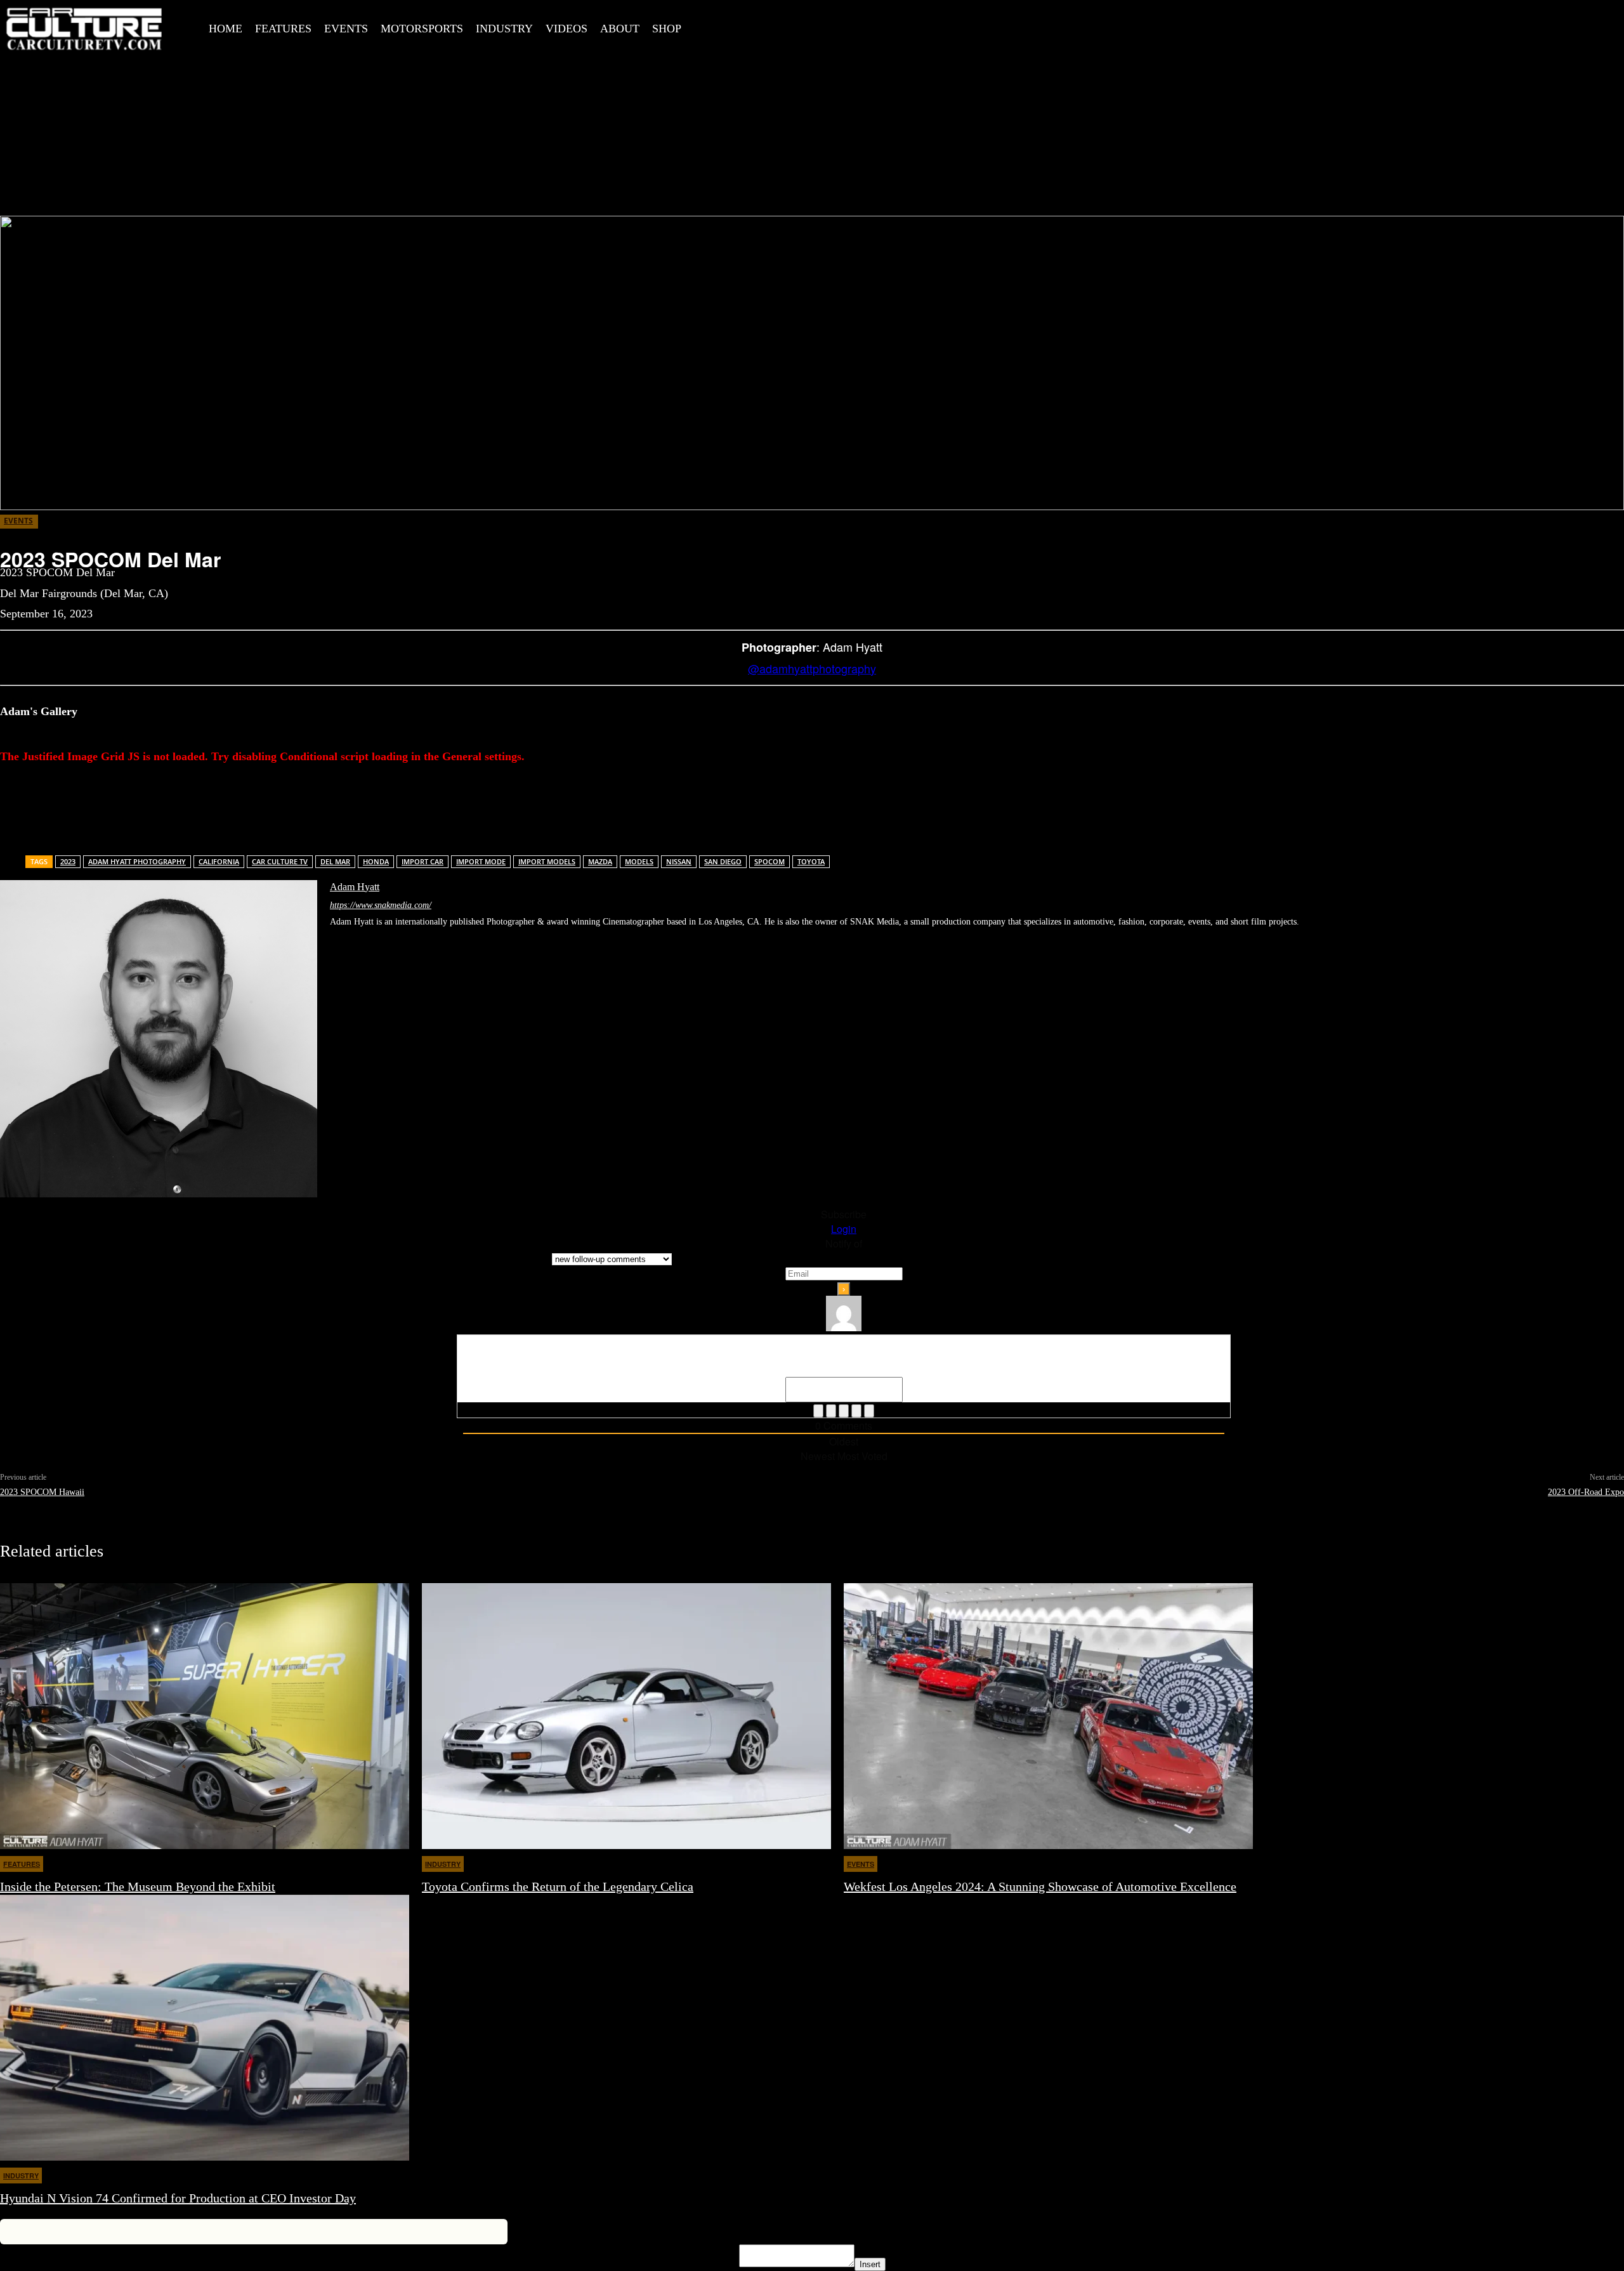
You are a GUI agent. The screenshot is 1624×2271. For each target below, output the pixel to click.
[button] (712, 27)
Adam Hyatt (355, 887)
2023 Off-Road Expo (1586, 1492)
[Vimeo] (822, 26)
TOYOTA (811, 861)
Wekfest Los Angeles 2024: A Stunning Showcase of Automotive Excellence (1040, 1886)
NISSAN (679, 861)
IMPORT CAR (422, 861)
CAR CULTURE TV (280, 861)
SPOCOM (769, 861)
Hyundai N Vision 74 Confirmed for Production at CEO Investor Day (178, 2198)
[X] (794, 26)
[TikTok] (396, 940)
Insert (870, 2264)
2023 (68, 861)
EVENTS (18, 521)
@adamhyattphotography (812, 668)
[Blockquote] (869, 1411)
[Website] (437, 940)
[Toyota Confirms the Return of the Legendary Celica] (626, 1716)
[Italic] (831, 1411)
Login (844, 1229)
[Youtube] (851, 26)
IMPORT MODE (481, 861)
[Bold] (818, 1411)
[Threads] (478, 940)
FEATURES (22, 1864)
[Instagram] (765, 26)
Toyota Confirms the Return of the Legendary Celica (558, 1886)
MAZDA (600, 861)
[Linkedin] (376, 940)
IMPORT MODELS (547, 861)
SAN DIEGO (723, 861)
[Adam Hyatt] (159, 1039)
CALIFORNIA (219, 861)
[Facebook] (737, 26)
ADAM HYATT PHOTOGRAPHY (137, 861)
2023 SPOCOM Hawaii (42, 1492)
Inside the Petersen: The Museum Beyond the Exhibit (138, 1886)
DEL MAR (335, 861)
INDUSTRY (443, 1864)
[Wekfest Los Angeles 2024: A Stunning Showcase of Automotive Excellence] (1048, 1716)
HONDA (376, 861)
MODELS (639, 861)
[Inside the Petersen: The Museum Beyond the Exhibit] (205, 1716)
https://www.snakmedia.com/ (381, 905)
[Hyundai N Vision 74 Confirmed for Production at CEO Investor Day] (205, 2028)
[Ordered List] (844, 1411)
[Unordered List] (856, 1411)
